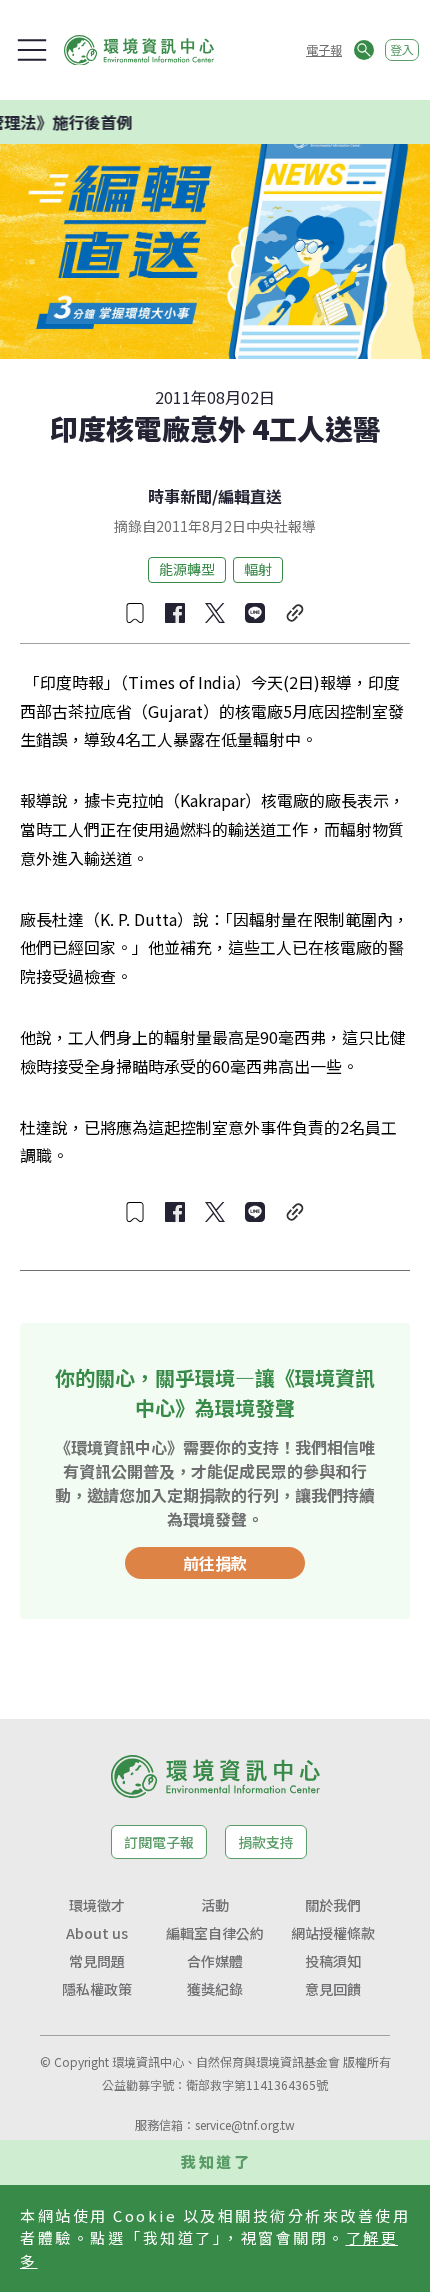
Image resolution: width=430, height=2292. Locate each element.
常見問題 (97, 1961)
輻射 (258, 569)
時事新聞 (180, 496)
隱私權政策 (97, 1989)
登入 (402, 49)
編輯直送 (250, 496)
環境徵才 (97, 1905)
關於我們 (333, 1905)
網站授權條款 (333, 1933)
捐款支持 (266, 1842)
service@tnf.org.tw (245, 2124)
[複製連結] (295, 613)
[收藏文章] (135, 613)
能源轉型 (187, 569)
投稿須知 (333, 1961)
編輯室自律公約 (215, 1933)
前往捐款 (215, 1563)
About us (97, 1933)
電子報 (324, 49)
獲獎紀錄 (215, 1989)
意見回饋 (333, 1989)
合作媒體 (215, 1961)
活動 (215, 1905)
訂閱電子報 (159, 1842)
